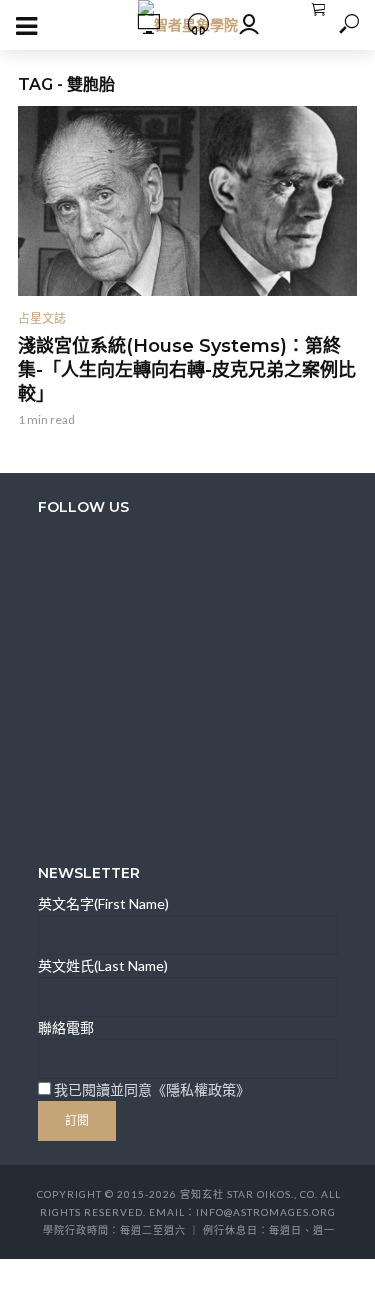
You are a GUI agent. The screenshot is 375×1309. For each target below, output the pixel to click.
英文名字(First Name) (103, 903)
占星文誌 (42, 318)
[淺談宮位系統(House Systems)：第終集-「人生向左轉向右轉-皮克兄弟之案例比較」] (187, 201)
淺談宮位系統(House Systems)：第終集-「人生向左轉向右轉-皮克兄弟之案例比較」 (187, 370)
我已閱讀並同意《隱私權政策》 (152, 1089)
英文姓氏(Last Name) (103, 965)
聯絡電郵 (66, 1027)
